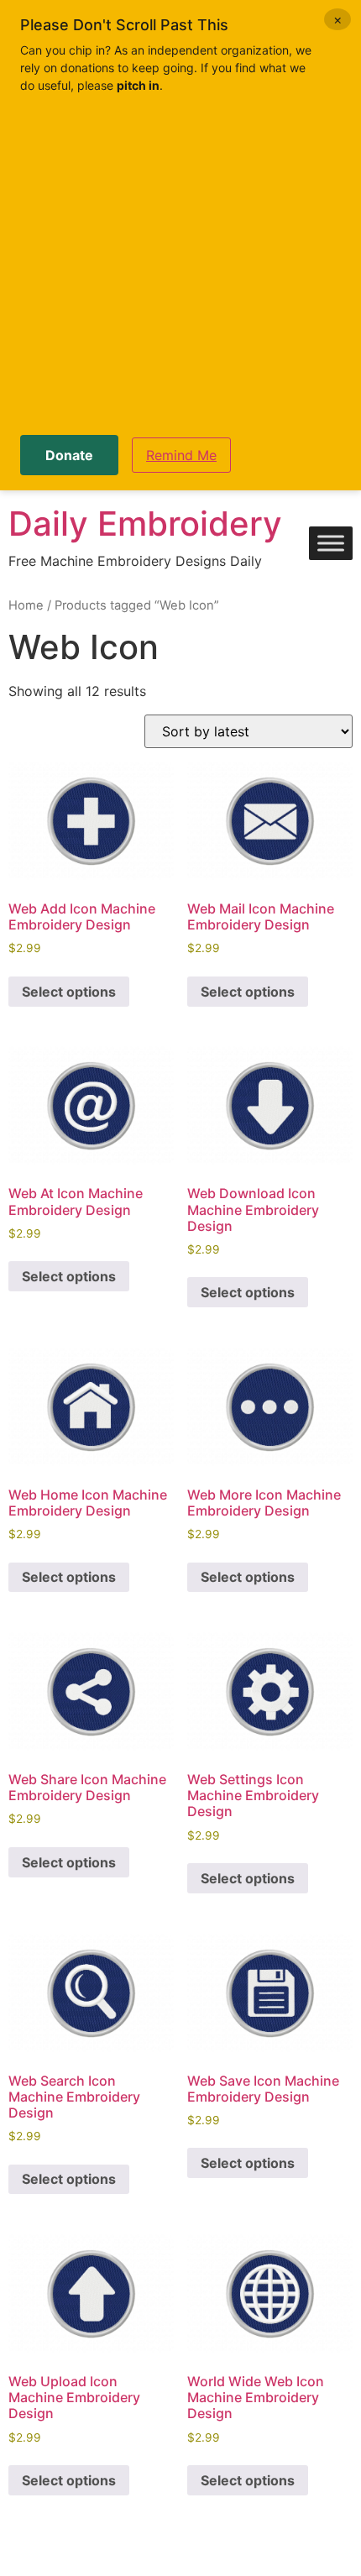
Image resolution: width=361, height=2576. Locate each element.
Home (26, 605)
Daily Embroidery (145, 524)
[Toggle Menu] (331, 544)
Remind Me (181, 455)
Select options (69, 992)
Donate (69, 455)
